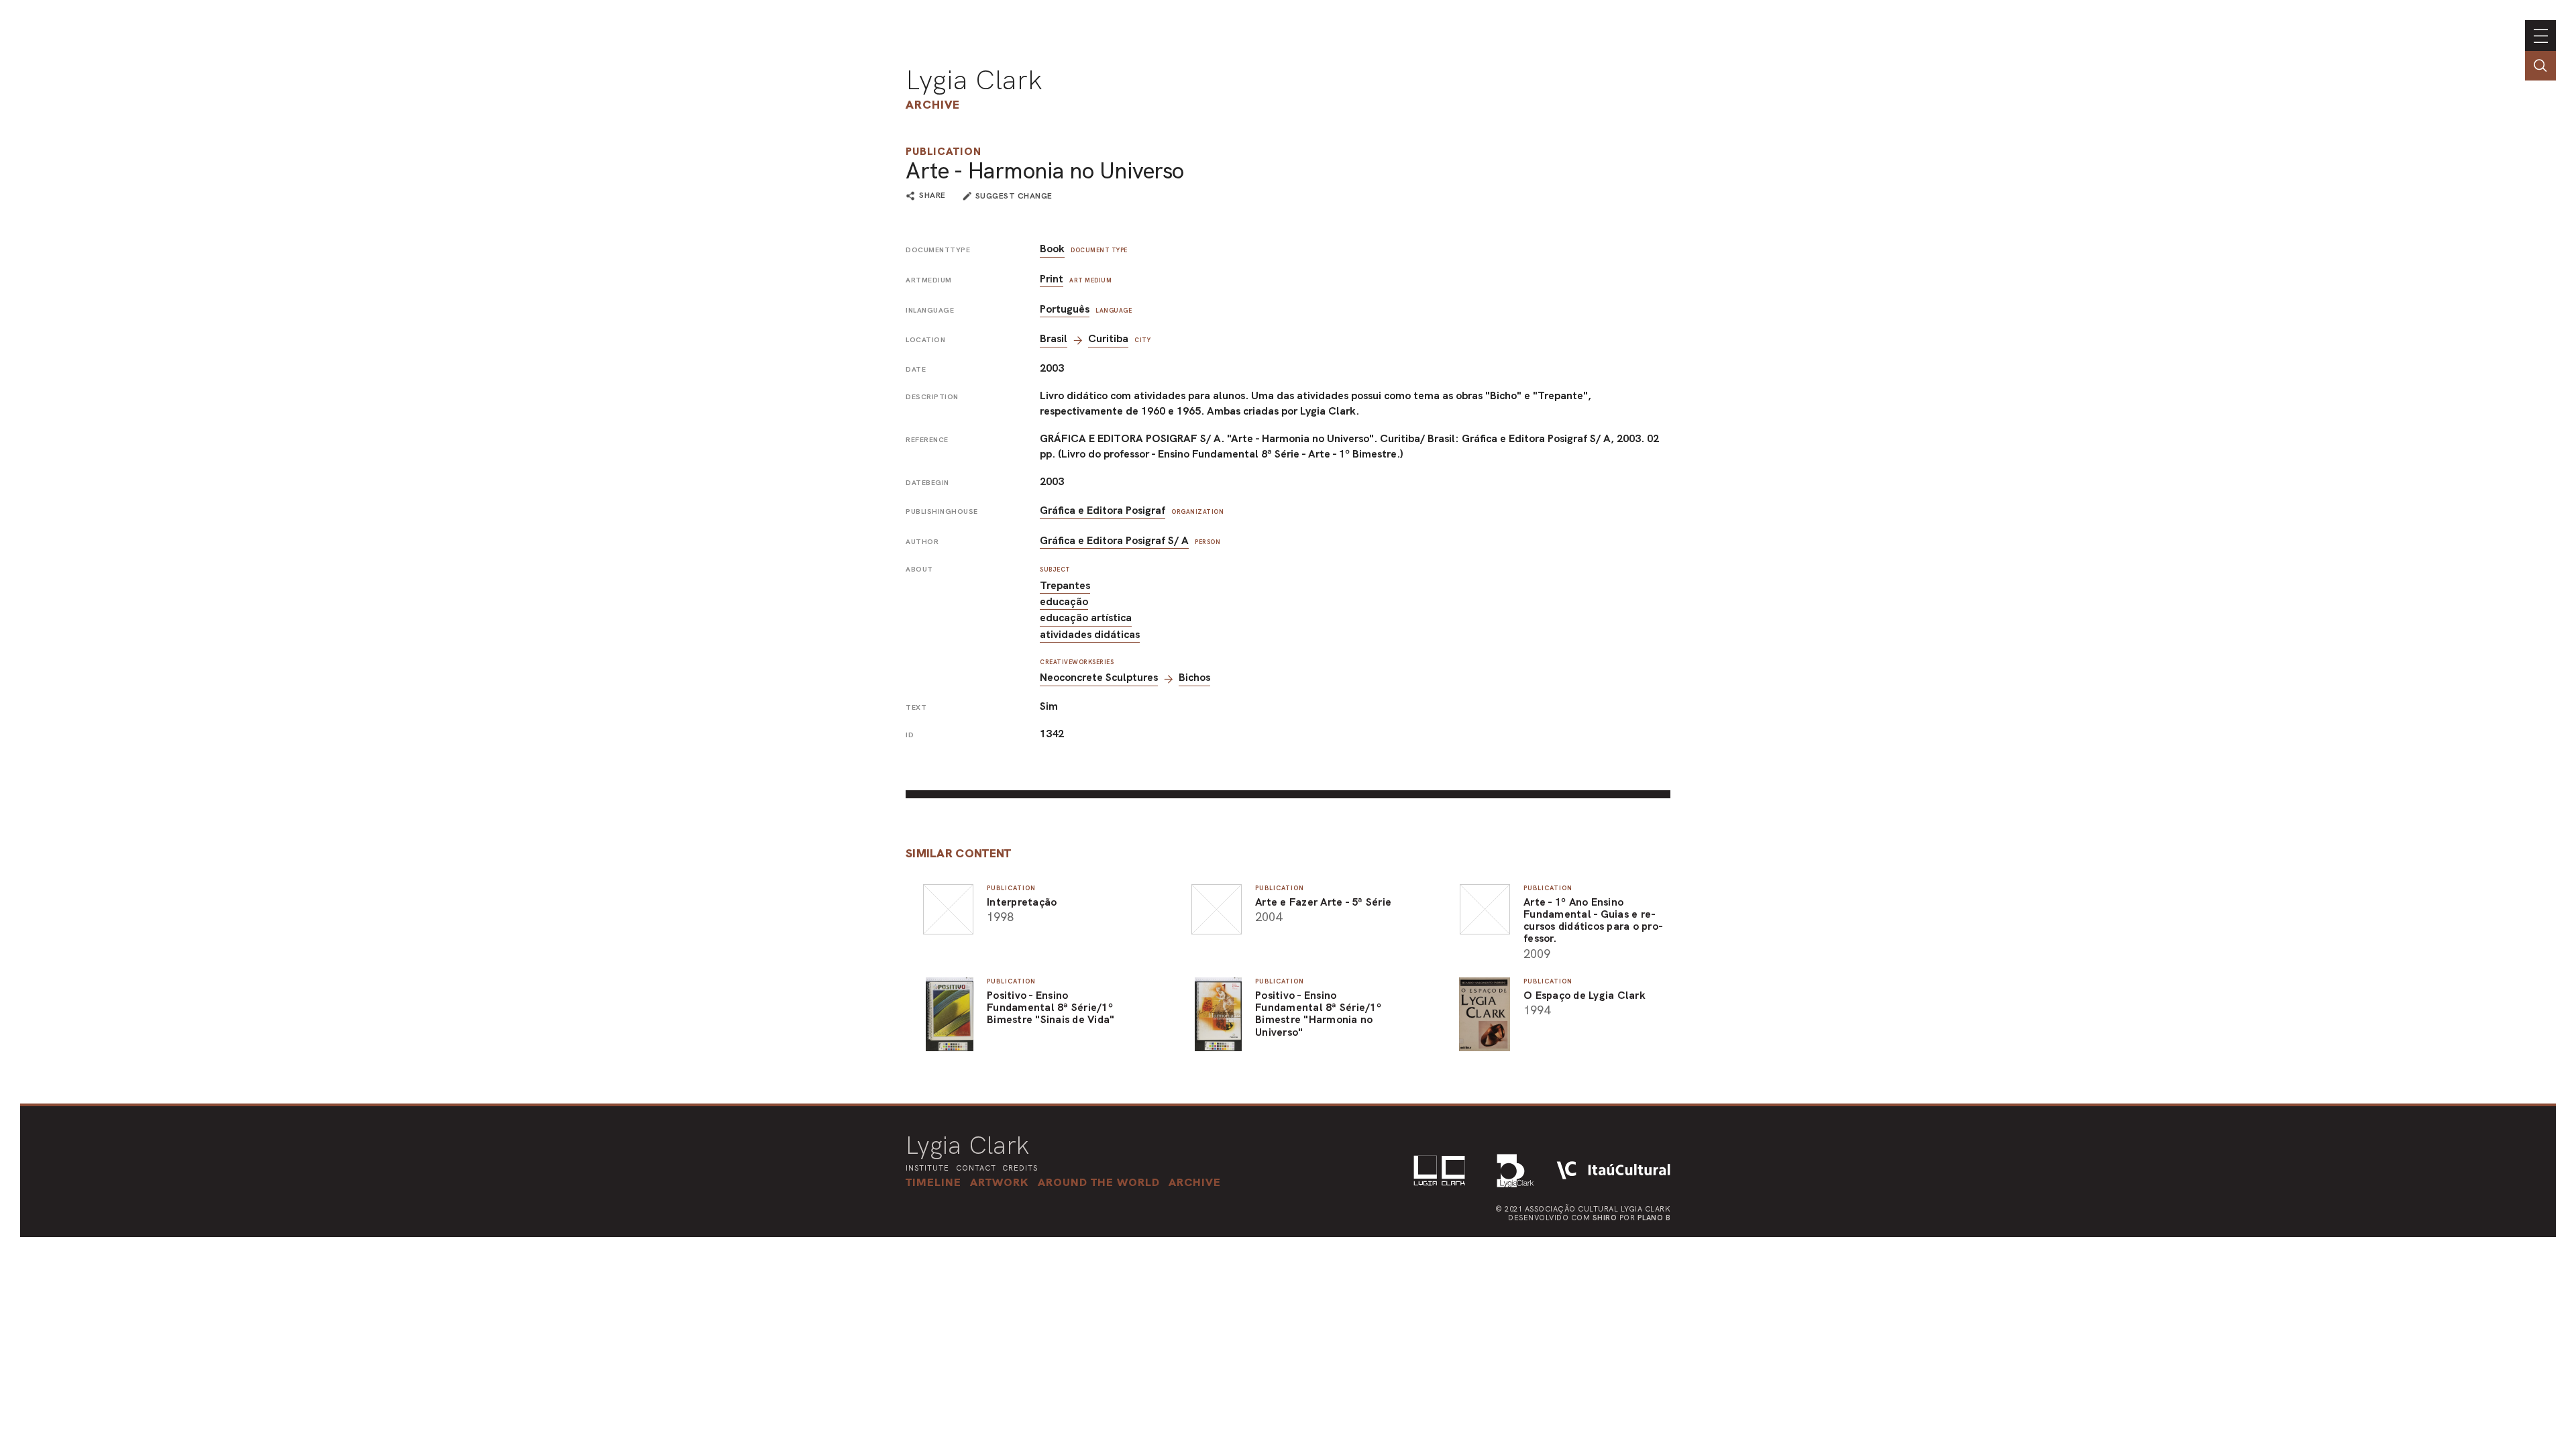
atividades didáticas (1090, 634)
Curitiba (1108, 338)
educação (1064, 601)
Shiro (1605, 1218)
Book (1052, 249)
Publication (944, 151)
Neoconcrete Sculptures (1099, 677)
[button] (1099, 1182)
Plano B (1654, 1218)
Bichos (1194, 677)
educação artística (1086, 618)
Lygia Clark (974, 80)
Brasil (1054, 338)
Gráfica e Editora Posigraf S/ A (1114, 540)
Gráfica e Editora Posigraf (1103, 510)
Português (1065, 309)
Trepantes (1065, 585)
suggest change (1014, 196)
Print (1052, 279)
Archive (933, 104)
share (932, 196)
